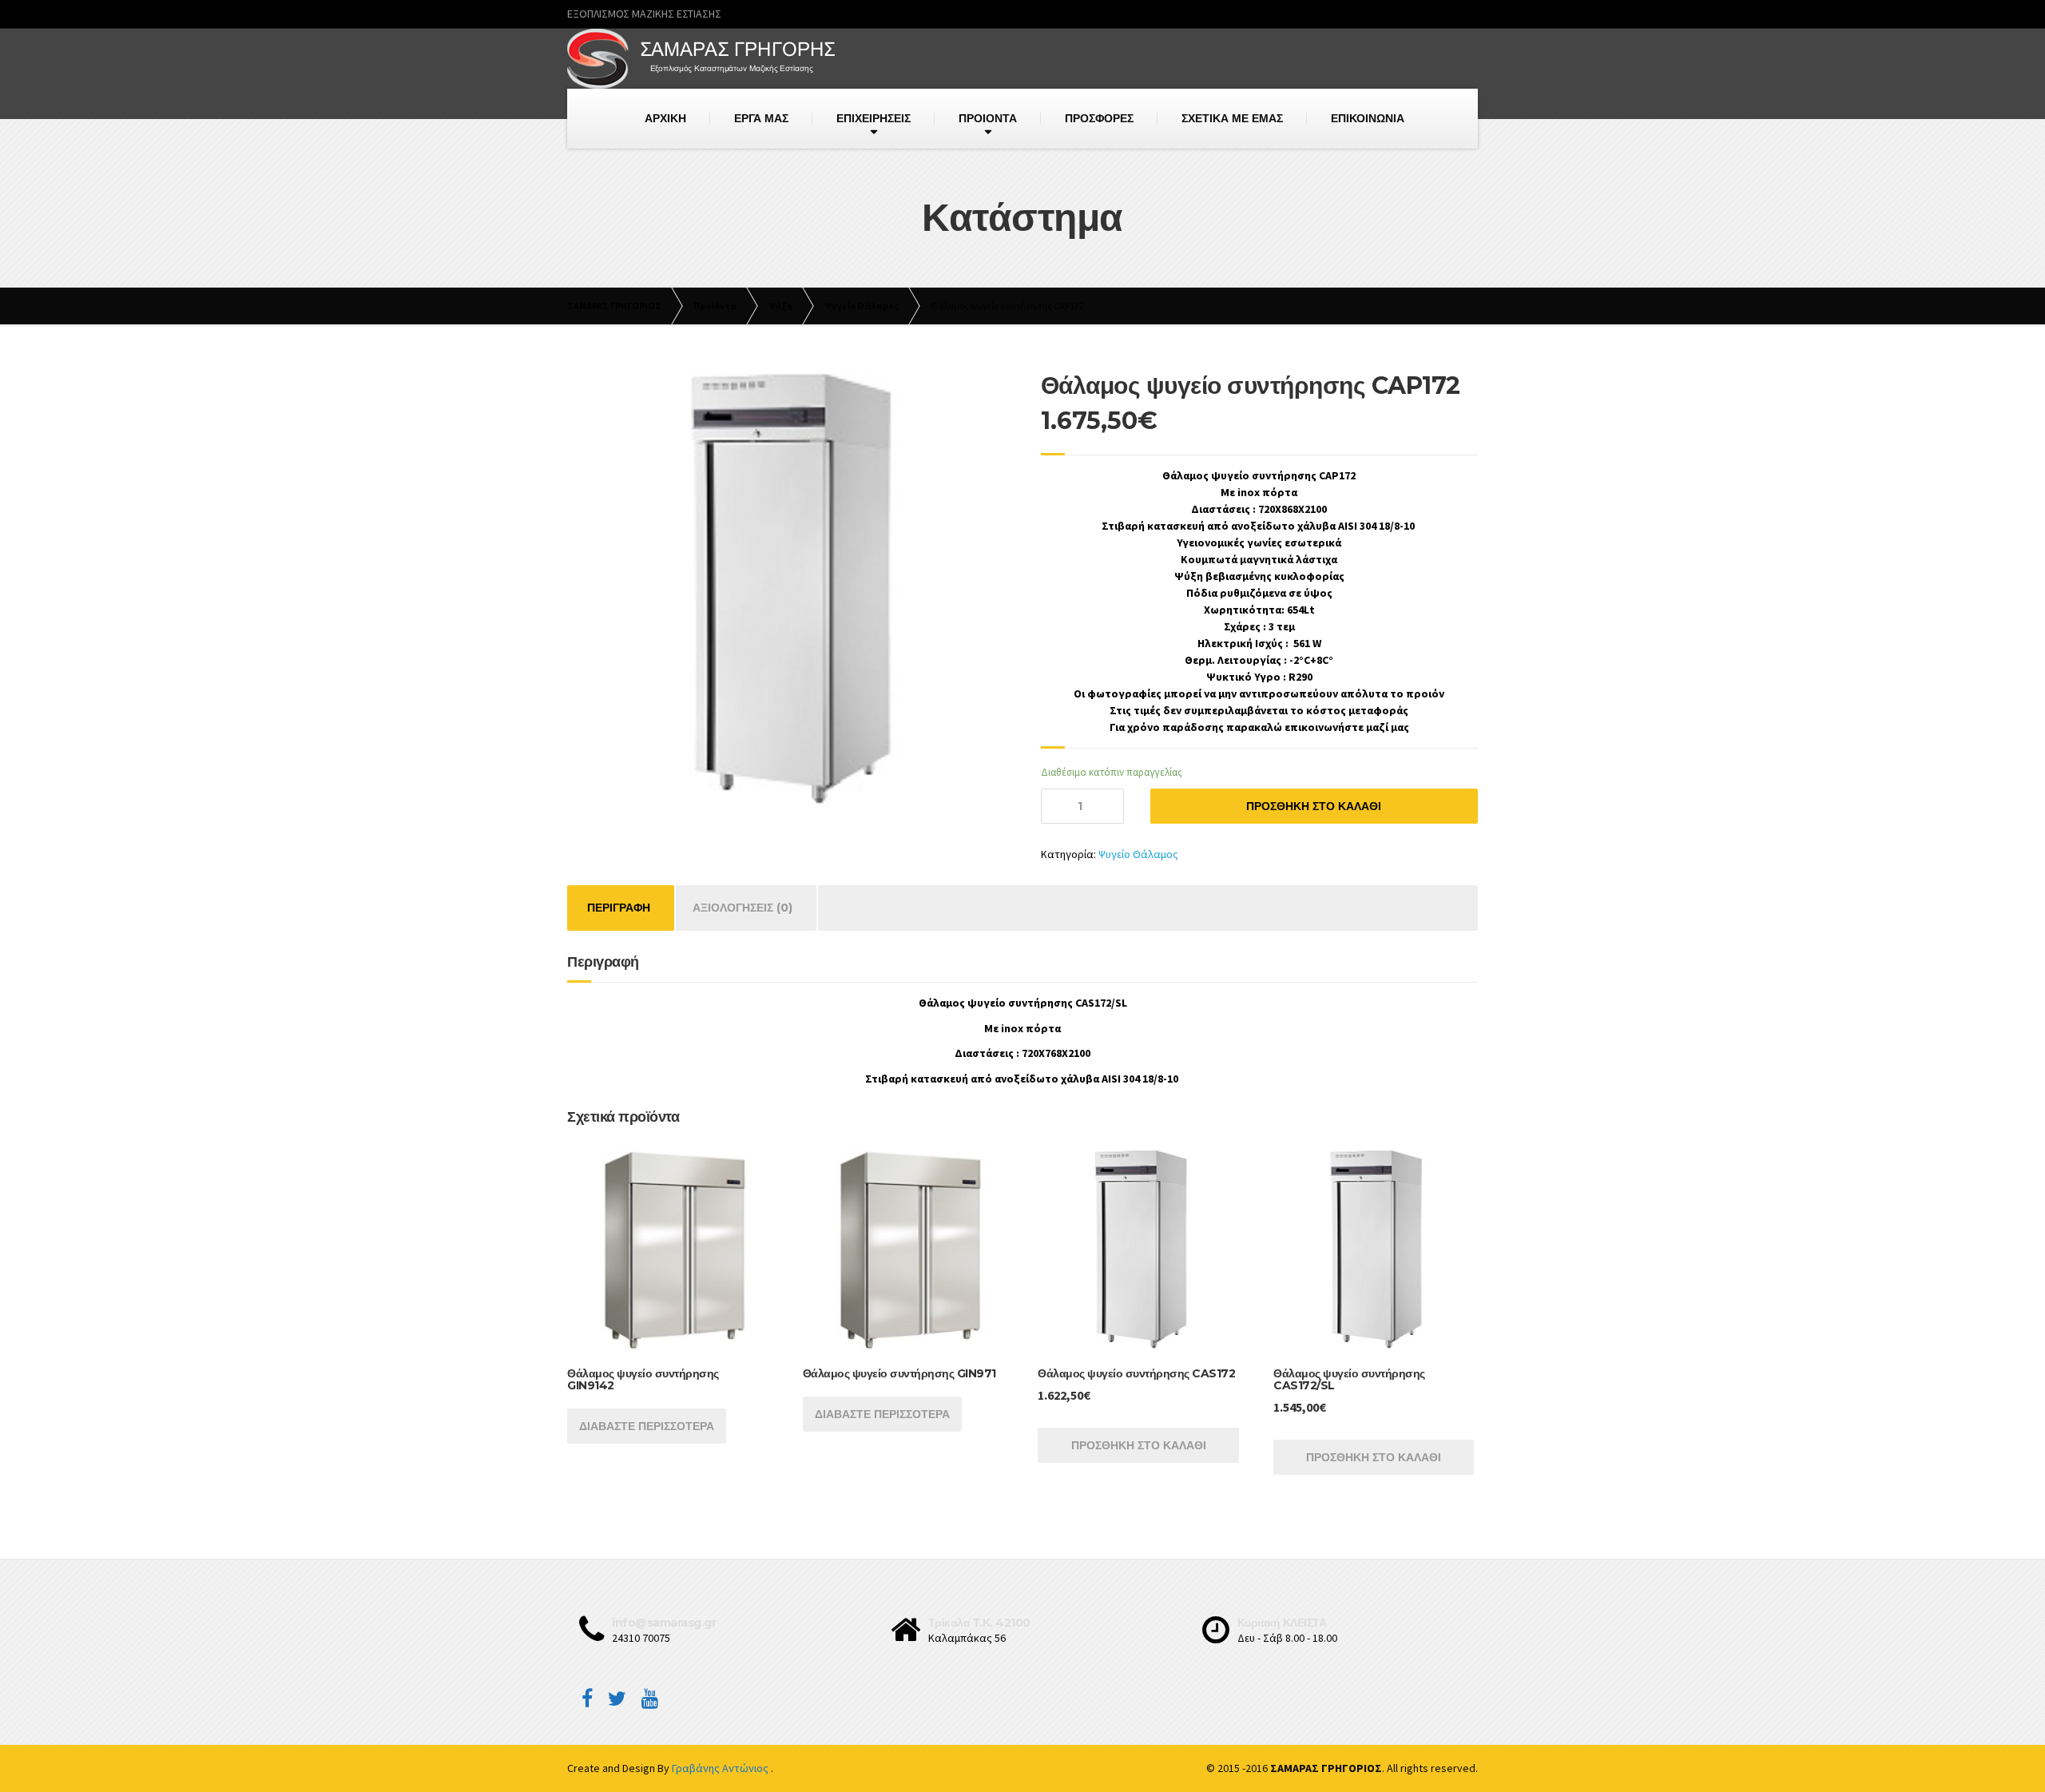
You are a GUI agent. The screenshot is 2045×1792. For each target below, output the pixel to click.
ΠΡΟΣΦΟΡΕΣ (1099, 118)
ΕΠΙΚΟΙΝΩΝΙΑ (1368, 118)
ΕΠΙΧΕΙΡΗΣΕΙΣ (874, 118)
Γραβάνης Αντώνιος (721, 1768)
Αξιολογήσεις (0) (743, 908)
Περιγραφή (619, 908)
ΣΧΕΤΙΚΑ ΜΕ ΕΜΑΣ (1232, 118)
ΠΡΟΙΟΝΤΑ (988, 118)
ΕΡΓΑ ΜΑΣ (761, 118)
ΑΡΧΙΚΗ (665, 118)
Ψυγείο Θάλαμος (1138, 854)
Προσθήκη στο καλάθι (1314, 806)
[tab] (619, 908)
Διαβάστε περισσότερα (647, 1426)
